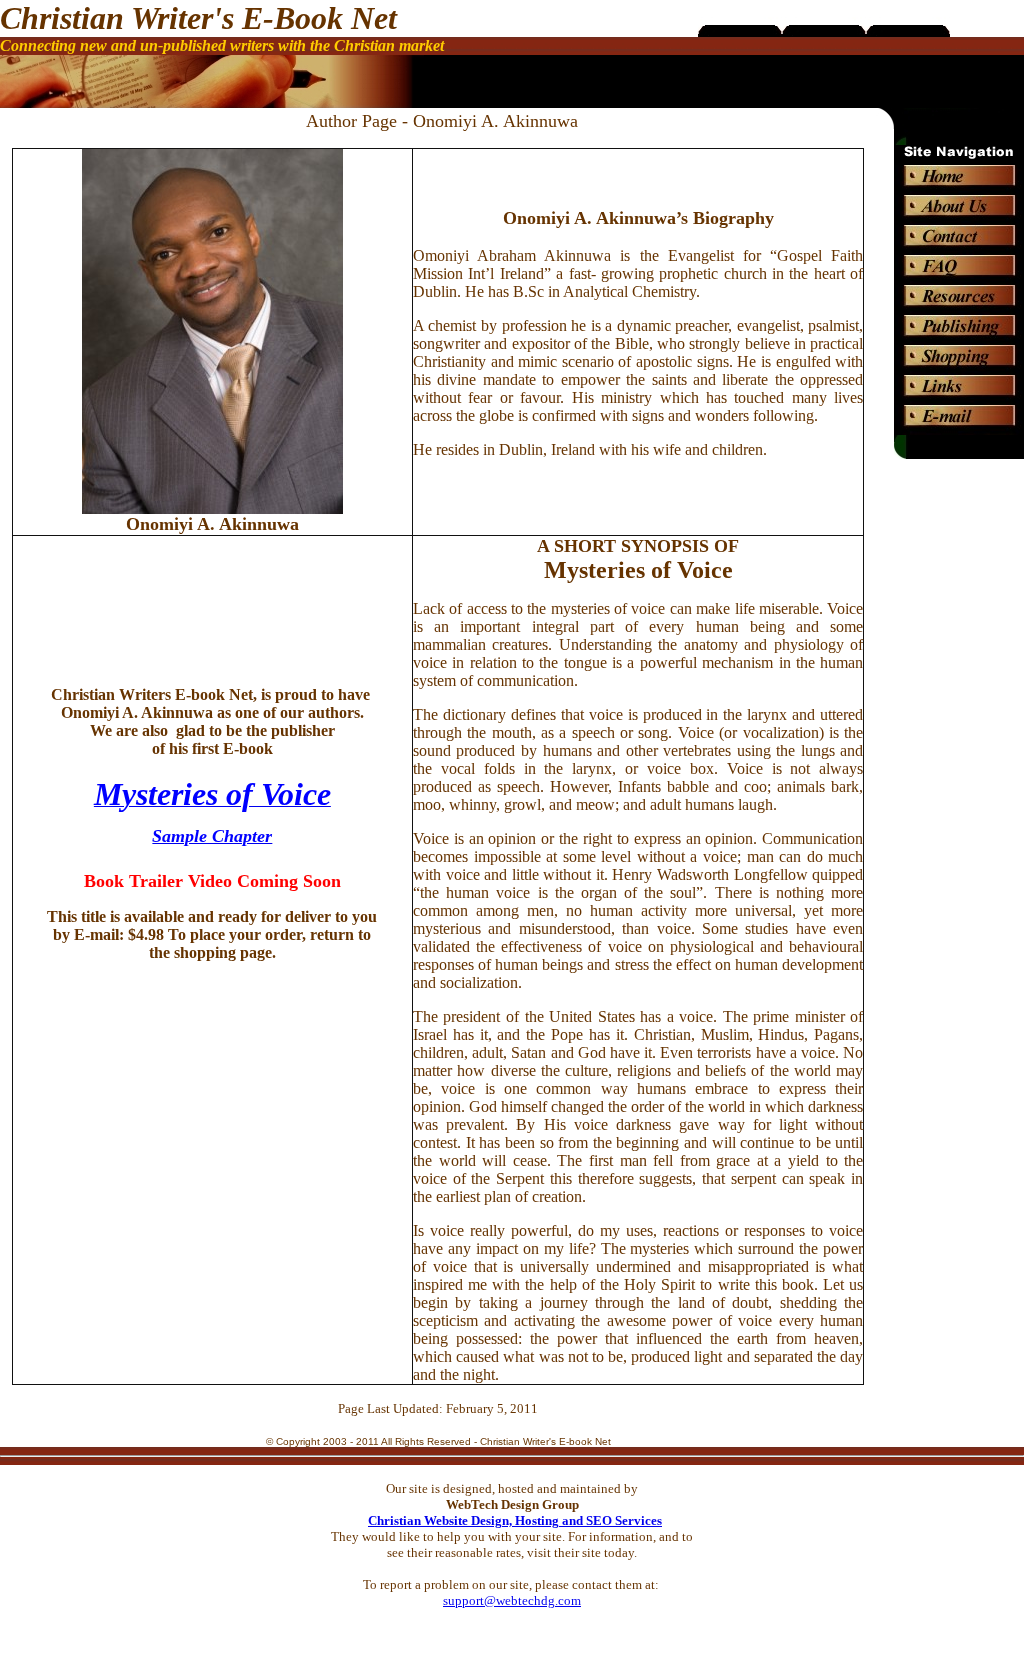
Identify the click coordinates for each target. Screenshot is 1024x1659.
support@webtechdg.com (512, 1600)
